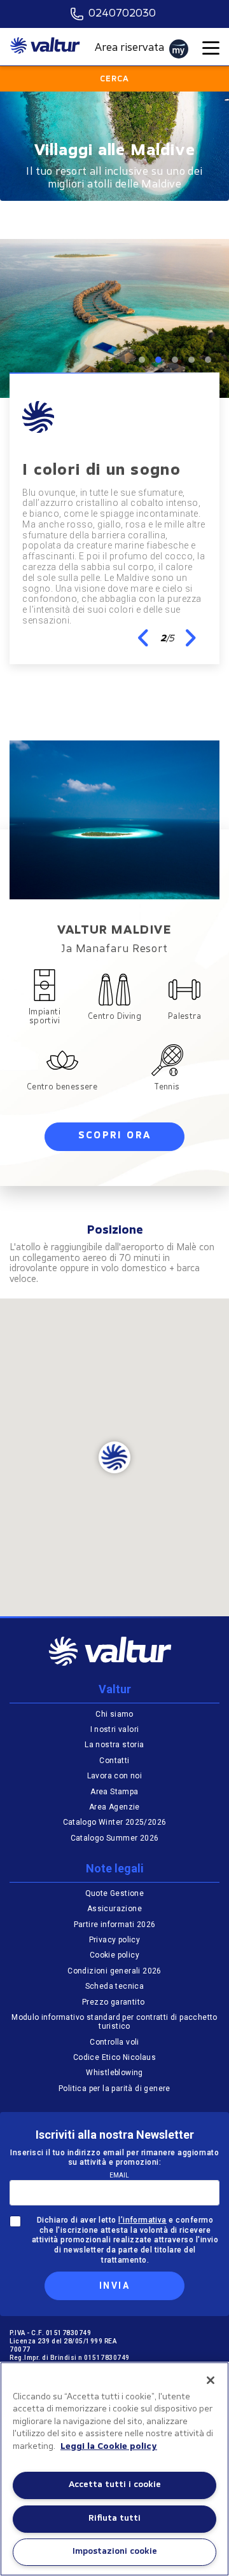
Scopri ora (115, 1136)
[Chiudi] (211, 2380)
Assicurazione (114, 1909)
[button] (144, 638)
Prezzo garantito (114, 2002)
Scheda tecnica (115, 1986)
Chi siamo (114, 1714)
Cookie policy (114, 1955)
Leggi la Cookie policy (109, 2447)
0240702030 (122, 14)
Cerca (114, 79)
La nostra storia (114, 1745)
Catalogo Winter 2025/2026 (115, 1822)
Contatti (114, 1761)
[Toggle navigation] (211, 49)
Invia (114, 2286)
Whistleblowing (114, 2073)
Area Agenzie (114, 1807)
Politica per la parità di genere (114, 2089)
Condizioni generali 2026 (114, 1971)
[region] (114, 2469)
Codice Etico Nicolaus (114, 2057)
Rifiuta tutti (114, 2518)
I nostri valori (115, 1729)
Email (119, 2175)
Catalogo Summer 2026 (115, 1838)
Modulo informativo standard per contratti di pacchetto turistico (114, 2022)
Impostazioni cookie (115, 2552)
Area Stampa (114, 1792)
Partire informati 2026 (115, 1925)
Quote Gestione (115, 1893)
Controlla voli (114, 2042)
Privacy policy (115, 1940)
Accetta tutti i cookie (115, 2485)
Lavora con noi (115, 1776)
